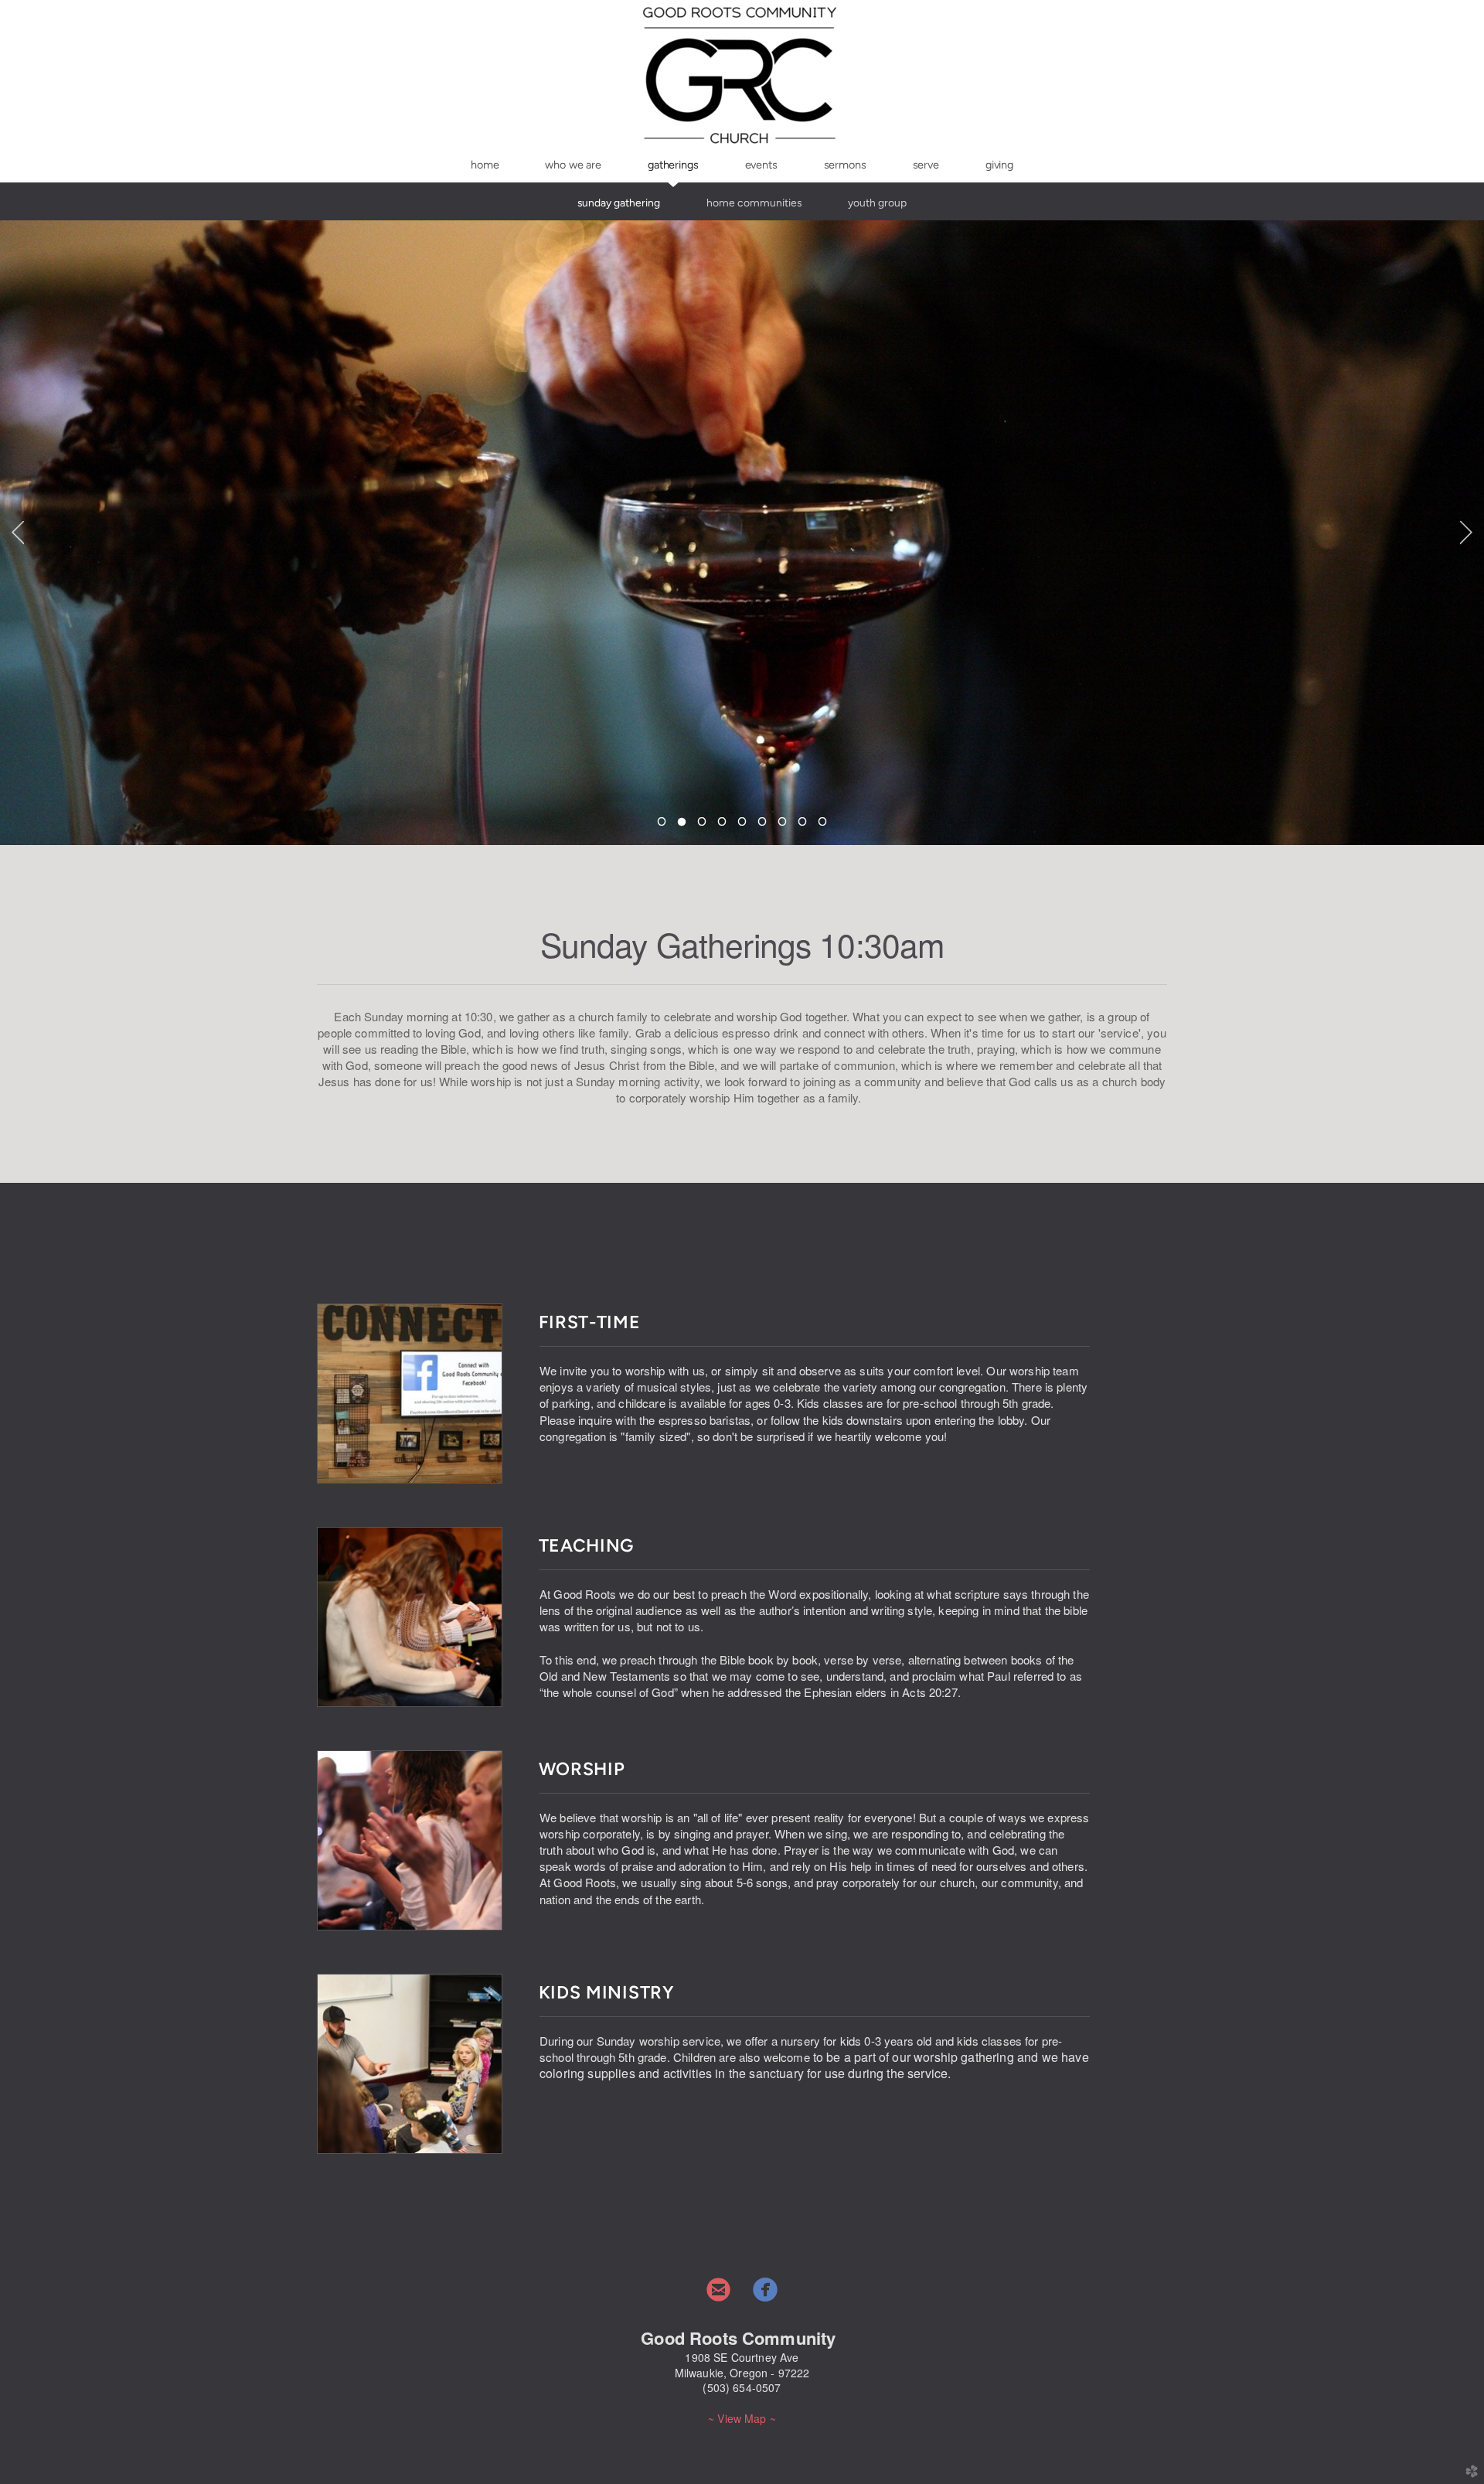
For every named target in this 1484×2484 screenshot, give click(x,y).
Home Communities (754, 203)
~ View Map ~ (742, 2418)
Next (1466, 533)
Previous (18, 533)
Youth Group (877, 203)
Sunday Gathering (619, 203)
